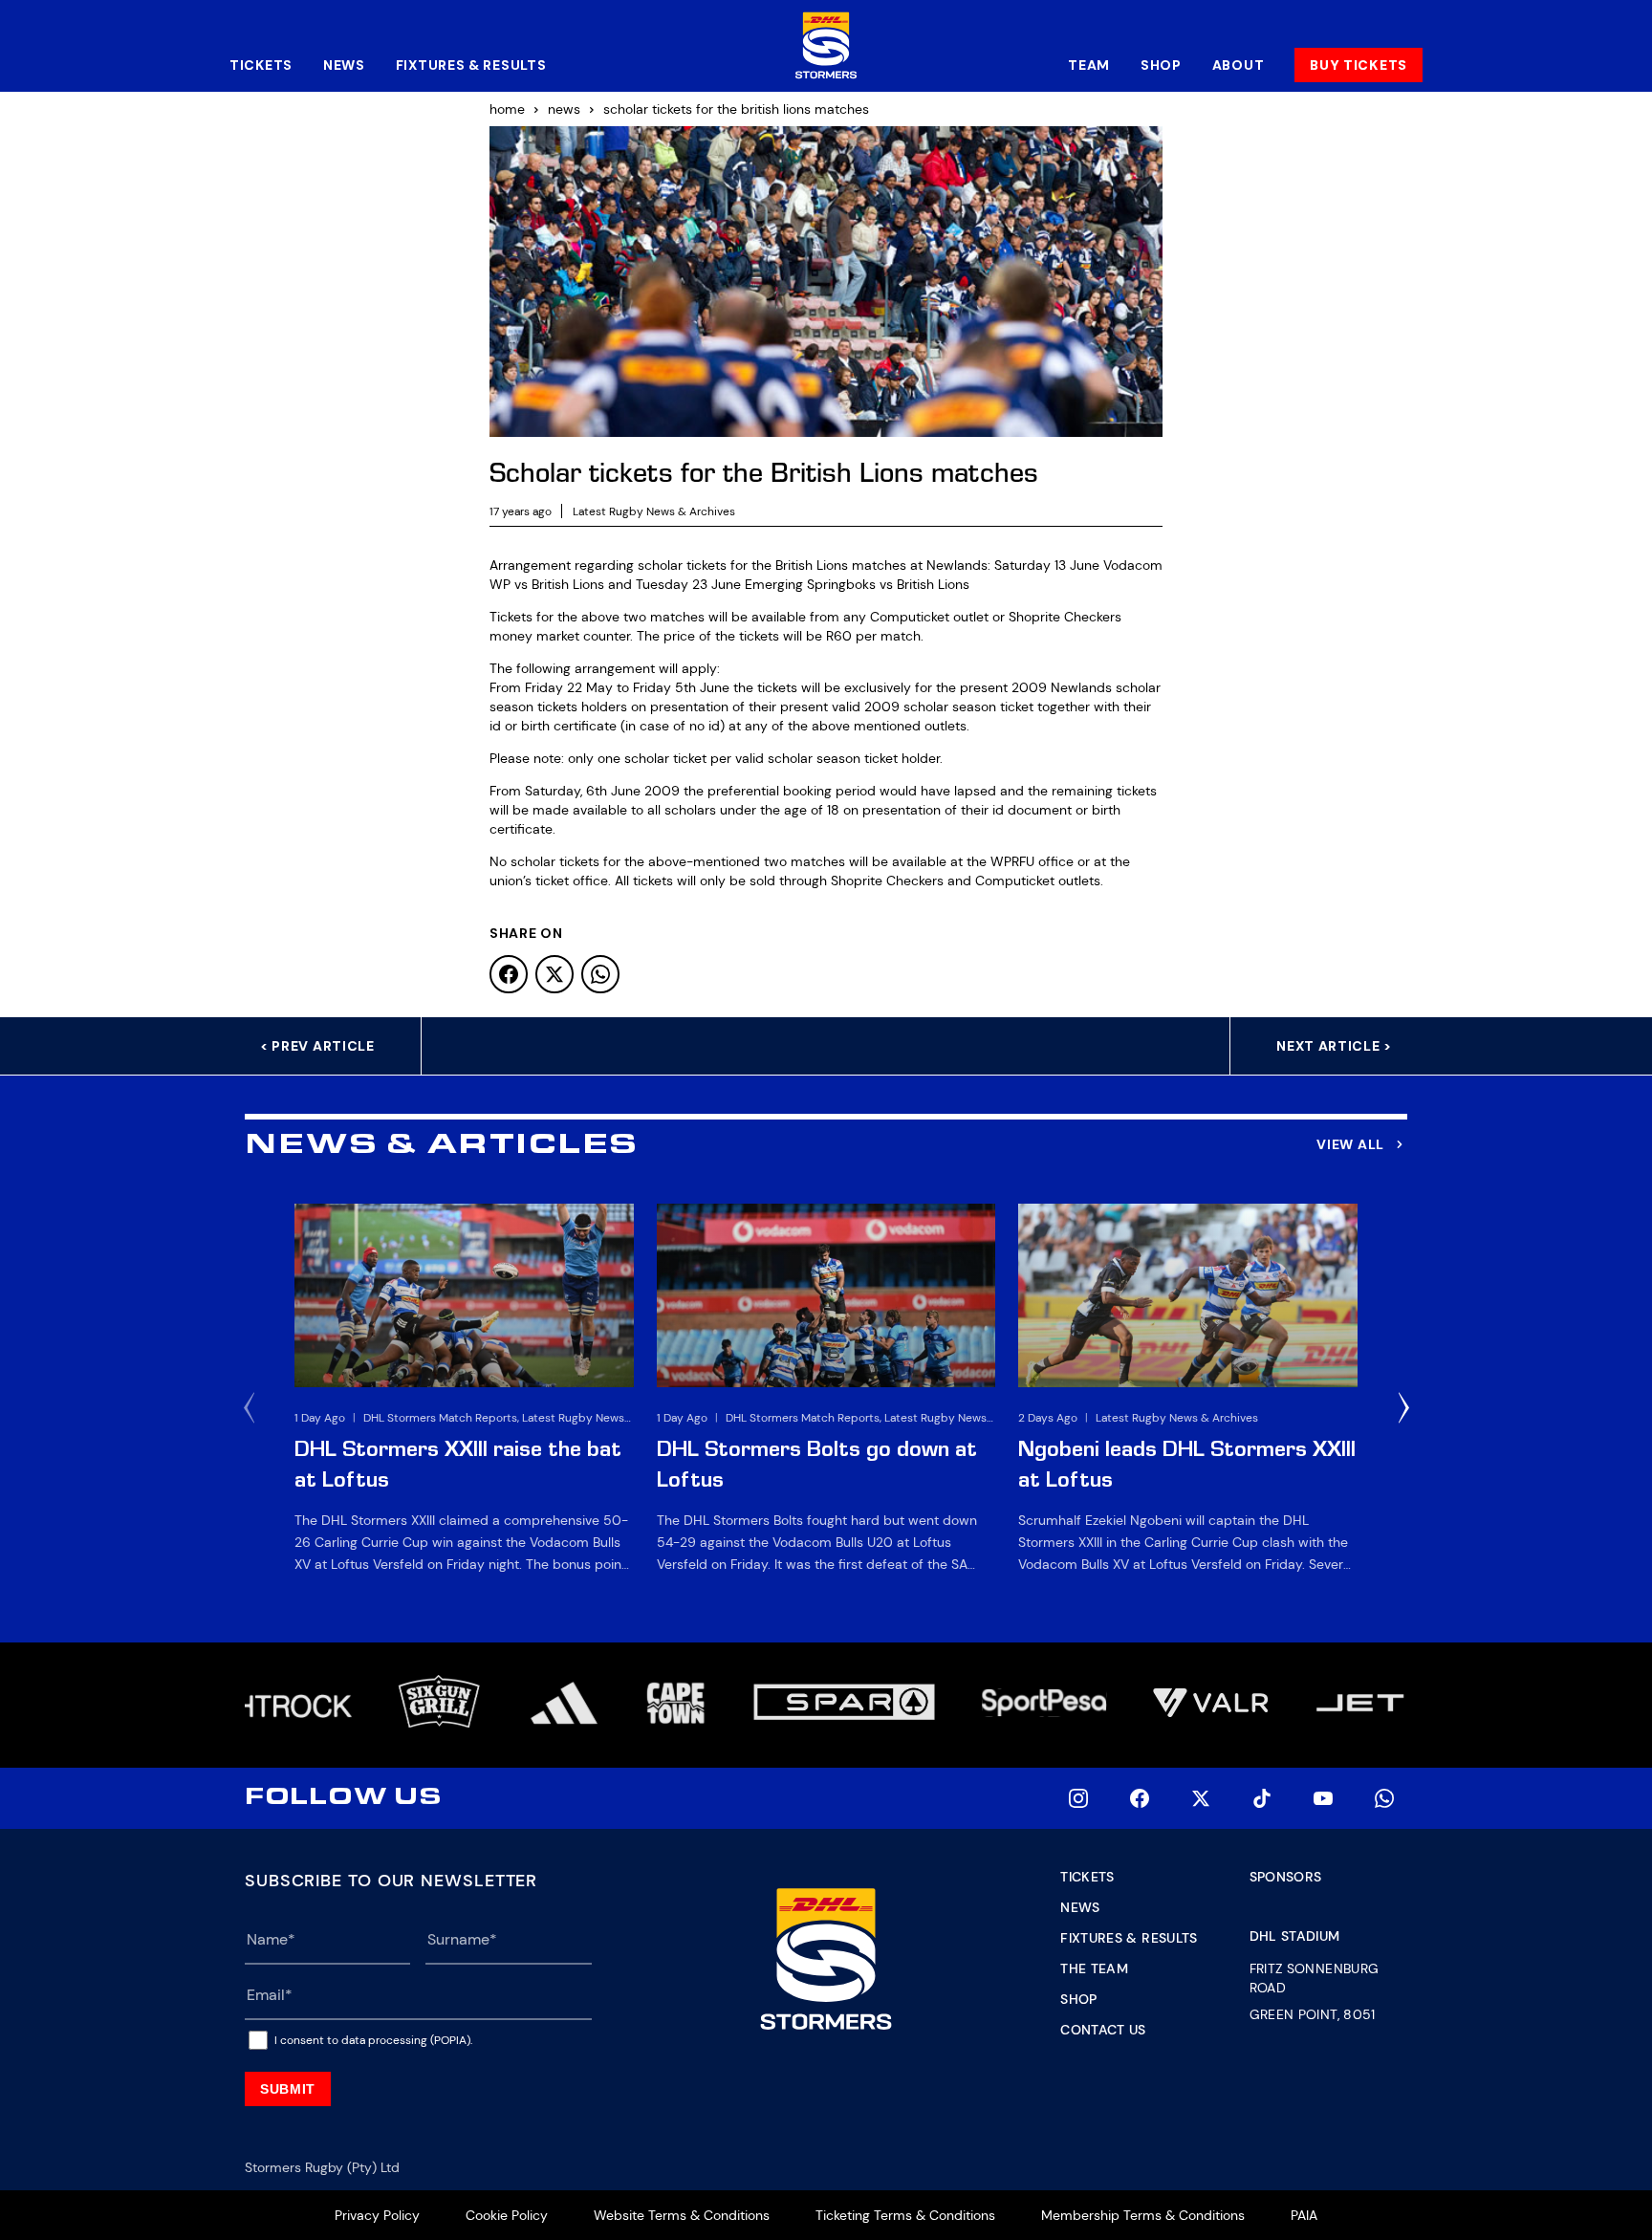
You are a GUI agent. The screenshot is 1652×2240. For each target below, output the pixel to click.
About (1239, 65)
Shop (1161, 65)
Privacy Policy (377, 2215)
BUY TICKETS (1359, 65)
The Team (1094, 1968)
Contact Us (1103, 2030)
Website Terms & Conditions (682, 2215)
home (507, 109)
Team (1089, 65)
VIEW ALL (1350, 1144)
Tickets (261, 65)
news (564, 109)
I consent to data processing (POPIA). (373, 2040)
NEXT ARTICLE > (1334, 1046)
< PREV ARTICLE (317, 1046)
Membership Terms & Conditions (1143, 2215)
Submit (288, 2089)
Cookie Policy (507, 2215)
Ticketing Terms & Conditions (905, 2215)
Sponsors (1286, 1877)
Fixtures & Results (471, 65)
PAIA (1304, 2215)
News (344, 65)
